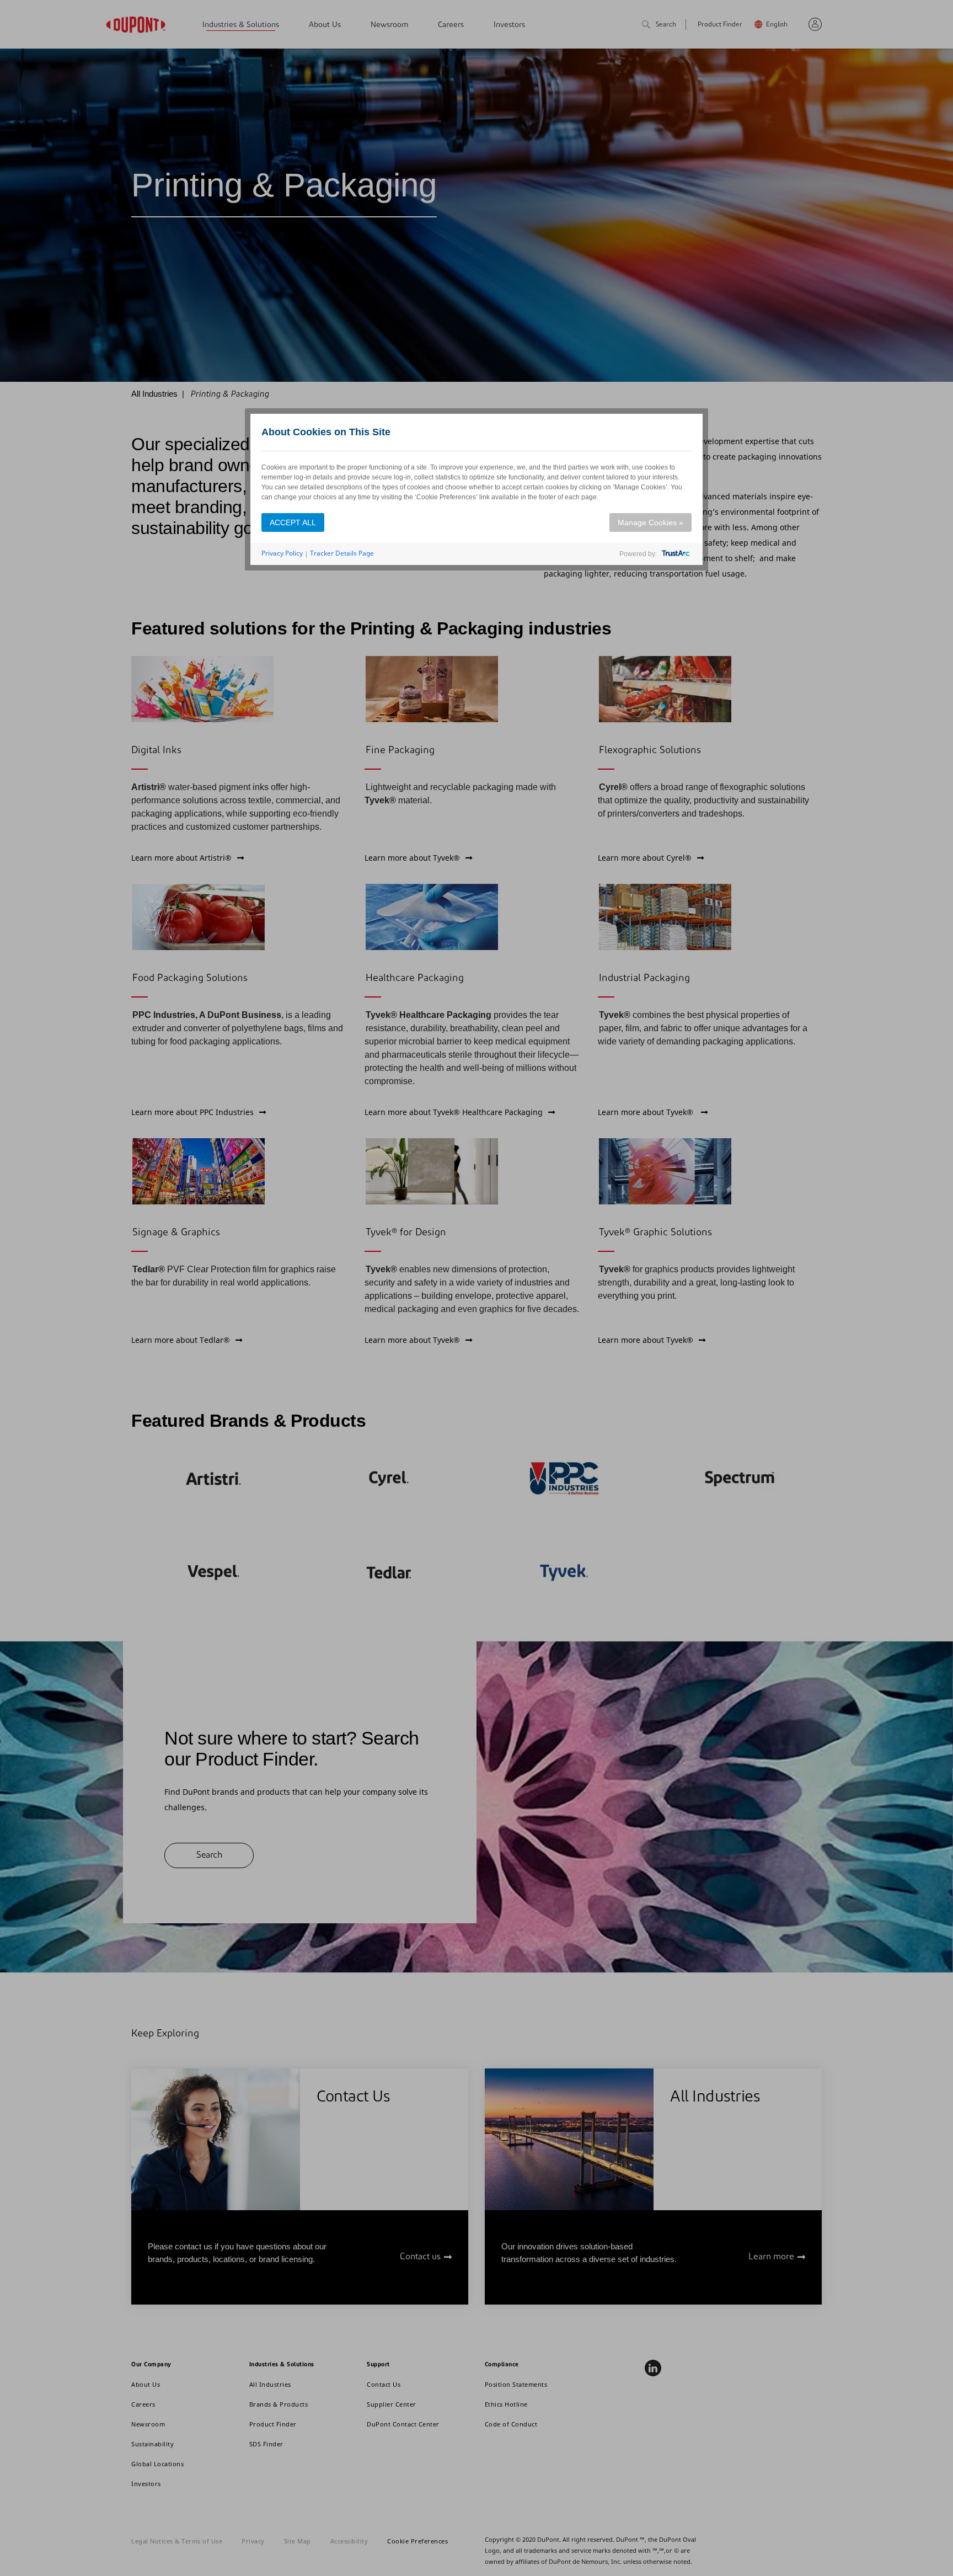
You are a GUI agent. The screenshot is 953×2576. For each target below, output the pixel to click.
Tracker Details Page (342, 553)
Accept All (293, 522)
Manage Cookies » (650, 522)
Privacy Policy (282, 553)
